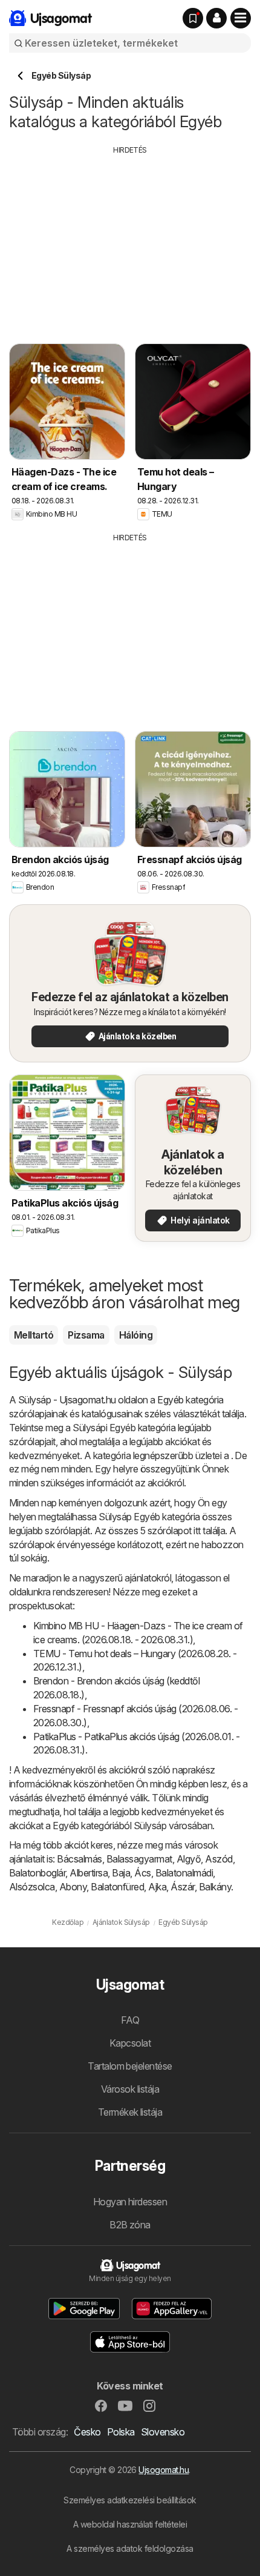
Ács (142, 1873)
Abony (73, 1887)
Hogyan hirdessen (130, 2202)
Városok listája (130, 2089)
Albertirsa (89, 1873)
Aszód (219, 1859)
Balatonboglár (37, 1873)
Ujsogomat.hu (164, 2470)
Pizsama (86, 1335)
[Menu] (241, 18)
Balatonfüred (117, 1887)
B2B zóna (130, 2225)
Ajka (157, 1887)
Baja (121, 1873)
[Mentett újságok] (193, 18)
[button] (216, 18)
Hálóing (136, 1335)
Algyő (189, 1859)
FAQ (130, 2020)
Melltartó (34, 1335)
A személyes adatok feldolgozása (130, 2548)
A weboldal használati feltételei (130, 2524)
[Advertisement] (130, 240)
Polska (121, 2432)
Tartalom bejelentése (130, 2066)
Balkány (215, 1887)
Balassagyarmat (139, 1859)
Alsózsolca (32, 1887)
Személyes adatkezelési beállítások (130, 2500)
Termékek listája (130, 2112)
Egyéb (170, 1400)
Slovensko (163, 2432)
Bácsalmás (79, 1859)
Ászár (182, 1887)
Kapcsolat (130, 2043)
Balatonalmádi (184, 1873)
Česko (87, 2432)
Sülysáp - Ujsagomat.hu (67, 1400)
